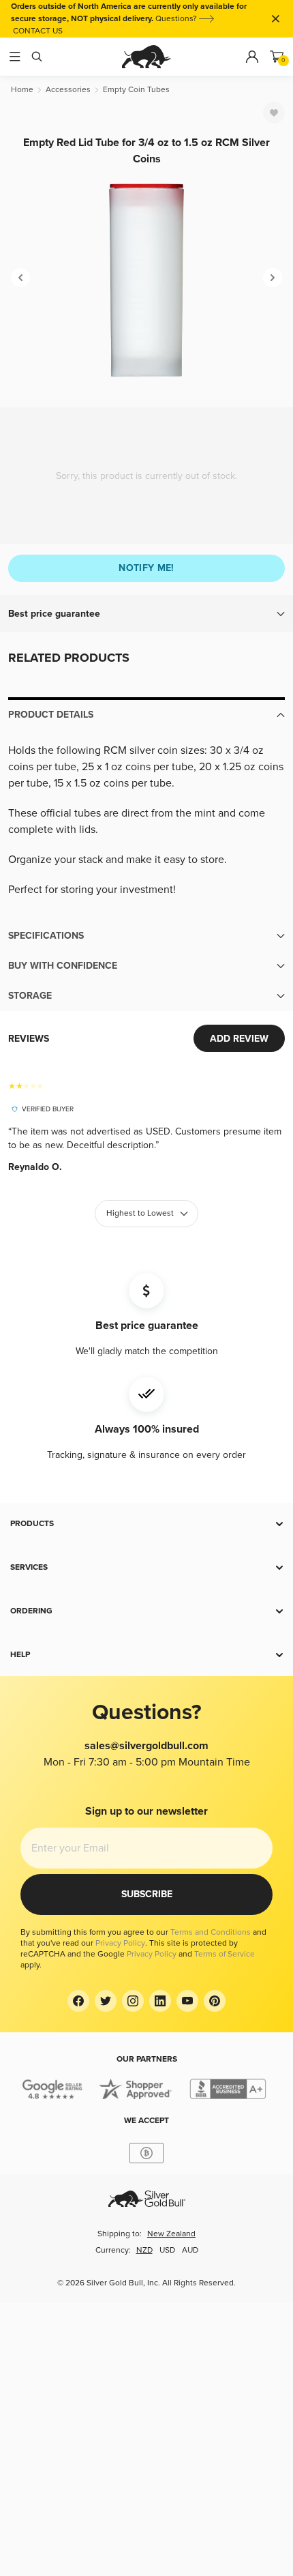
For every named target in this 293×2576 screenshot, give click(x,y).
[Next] (273, 278)
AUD (190, 2250)
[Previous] (20, 278)
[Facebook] (78, 2001)
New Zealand (171, 2234)
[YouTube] (187, 2001)
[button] (146, 614)
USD (167, 2250)
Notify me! (146, 568)
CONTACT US (38, 31)
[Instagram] (133, 2001)
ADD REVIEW (239, 1039)
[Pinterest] (215, 2001)
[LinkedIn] (160, 2001)
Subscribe (147, 1894)
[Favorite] (274, 113)
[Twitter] (106, 2001)
